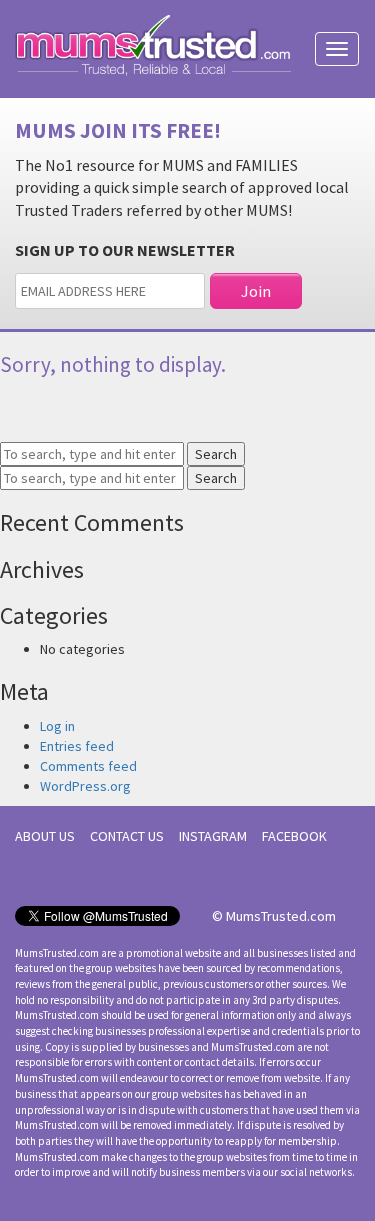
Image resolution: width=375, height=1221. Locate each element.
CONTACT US (127, 836)
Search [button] (216, 454)
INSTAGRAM (213, 836)
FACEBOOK (294, 836)
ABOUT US (45, 836)
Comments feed (88, 766)
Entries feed (77, 746)
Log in (57, 726)
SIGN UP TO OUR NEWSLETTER (125, 250)
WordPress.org (85, 786)
